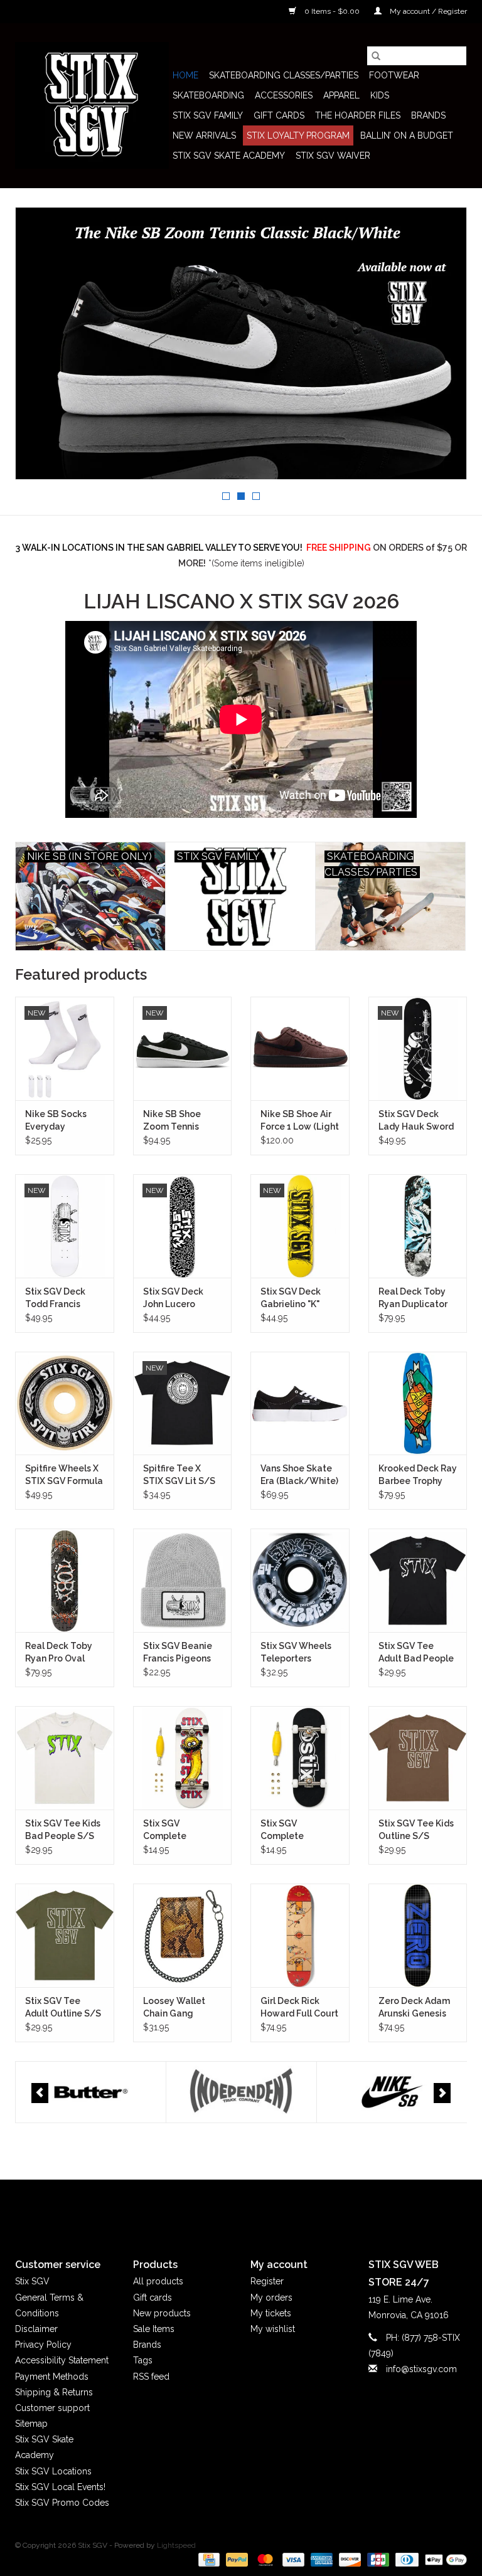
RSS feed (151, 2377)
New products (162, 2313)
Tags (143, 2360)
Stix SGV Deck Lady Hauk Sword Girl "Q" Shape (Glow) (416, 1121)
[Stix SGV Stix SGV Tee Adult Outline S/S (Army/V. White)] (65, 1935)
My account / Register (427, 11)
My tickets (271, 2313)
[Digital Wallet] (444, 2559)
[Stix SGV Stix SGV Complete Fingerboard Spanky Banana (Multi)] (183, 1758)
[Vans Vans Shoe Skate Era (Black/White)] (300, 1403)
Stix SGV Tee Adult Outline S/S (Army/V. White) (63, 2008)
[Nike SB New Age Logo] (241, 343)
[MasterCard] (264, 2559)
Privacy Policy (43, 2345)
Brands (428, 115)
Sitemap (31, 2424)
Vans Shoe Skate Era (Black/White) (299, 1475)
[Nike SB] (241, 2092)
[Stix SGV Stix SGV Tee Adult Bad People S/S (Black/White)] (418, 1580)
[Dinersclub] (405, 2559)
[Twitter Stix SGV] (218, 2208)
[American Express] (320, 2559)
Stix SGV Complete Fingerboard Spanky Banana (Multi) (177, 1830)
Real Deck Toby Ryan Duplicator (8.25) (413, 1298)
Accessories (284, 95)
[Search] (376, 56)
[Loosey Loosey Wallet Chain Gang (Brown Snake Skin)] (183, 1935)
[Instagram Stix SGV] (264, 2208)
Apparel (341, 95)
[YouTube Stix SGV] (241, 2208)
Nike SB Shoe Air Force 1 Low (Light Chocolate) (300, 1121)
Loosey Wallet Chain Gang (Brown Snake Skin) (174, 2008)
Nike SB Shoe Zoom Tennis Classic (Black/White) (174, 1121)
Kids (380, 95)
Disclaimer (36, 2329)
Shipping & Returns (54, 2392)
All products (158, 2281)
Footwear (394, 75)
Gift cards (279, 115)
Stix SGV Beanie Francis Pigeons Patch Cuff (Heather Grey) (178, 1653)
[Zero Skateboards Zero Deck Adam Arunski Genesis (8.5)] (418, 1935)
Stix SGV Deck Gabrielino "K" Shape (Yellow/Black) (292, 1298)
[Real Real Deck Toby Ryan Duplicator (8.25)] (418, 1226)
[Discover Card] (349, 2559)
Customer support (52, 2408)
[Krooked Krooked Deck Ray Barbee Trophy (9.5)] (418, 1403)
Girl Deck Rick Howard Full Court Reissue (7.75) (299, 2008)
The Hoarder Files (358, 115)
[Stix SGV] (92, 105)
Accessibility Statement (62, 2360)
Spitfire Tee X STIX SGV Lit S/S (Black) (179, 1475)
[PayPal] (236, 2559)
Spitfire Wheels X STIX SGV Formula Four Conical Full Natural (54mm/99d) (64, 1475)
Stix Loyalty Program (298, 135)
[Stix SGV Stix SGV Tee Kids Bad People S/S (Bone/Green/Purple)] (65, 1758)
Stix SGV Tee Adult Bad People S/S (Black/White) (416, 1653)
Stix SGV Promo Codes (62, 2503)
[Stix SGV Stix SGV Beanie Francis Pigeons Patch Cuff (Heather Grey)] (183, 1580)
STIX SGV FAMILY (208, 115)
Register (267, 2281)
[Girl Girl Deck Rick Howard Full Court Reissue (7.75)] (300, 1935)
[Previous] (40, 2093)
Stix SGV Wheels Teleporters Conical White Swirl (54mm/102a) (296, 1653)
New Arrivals (204, 135)
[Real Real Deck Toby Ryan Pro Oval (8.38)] (65, 1580)
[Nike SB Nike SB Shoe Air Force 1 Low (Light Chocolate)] (300, 1048)
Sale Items (154, 2329)
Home (185, 75)
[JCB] (377, 2559)
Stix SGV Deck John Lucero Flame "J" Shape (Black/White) (177, 1298)
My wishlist (273, 2329)
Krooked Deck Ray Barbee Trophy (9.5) (418, 1475)
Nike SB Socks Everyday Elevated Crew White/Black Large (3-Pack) (57, 1121)
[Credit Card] (208, 2559)
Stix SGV (32, 2281)
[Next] (442, 2093)
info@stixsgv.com (421, 2369)
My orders (271, 2298)
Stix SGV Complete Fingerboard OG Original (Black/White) (295, 1830)
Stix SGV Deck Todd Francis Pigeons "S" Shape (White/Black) (64, 1298)
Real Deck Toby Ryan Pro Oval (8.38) (59, 1653)
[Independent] (91, 2092)
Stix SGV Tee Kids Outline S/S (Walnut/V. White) (417, 1830)
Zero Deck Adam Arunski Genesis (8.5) (414, 2008)
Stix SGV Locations (53, 2471)
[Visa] (292, 2559)
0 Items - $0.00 (332, 11)
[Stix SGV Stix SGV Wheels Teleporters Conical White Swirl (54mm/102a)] (300, 1580)
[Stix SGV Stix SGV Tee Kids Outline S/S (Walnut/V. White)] (418, 1758)
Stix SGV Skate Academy (229, 156)
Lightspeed (176, 2545)
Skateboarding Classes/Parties (284, 75)
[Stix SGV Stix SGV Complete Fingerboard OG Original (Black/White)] (300, 1758)
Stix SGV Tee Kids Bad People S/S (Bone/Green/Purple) (65, 1830)
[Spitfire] (392, 2092)
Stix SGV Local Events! (60, 2487)
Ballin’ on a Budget (407, 135)
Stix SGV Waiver (333, 156)
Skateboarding (208, 95)
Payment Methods (52, 2377)
